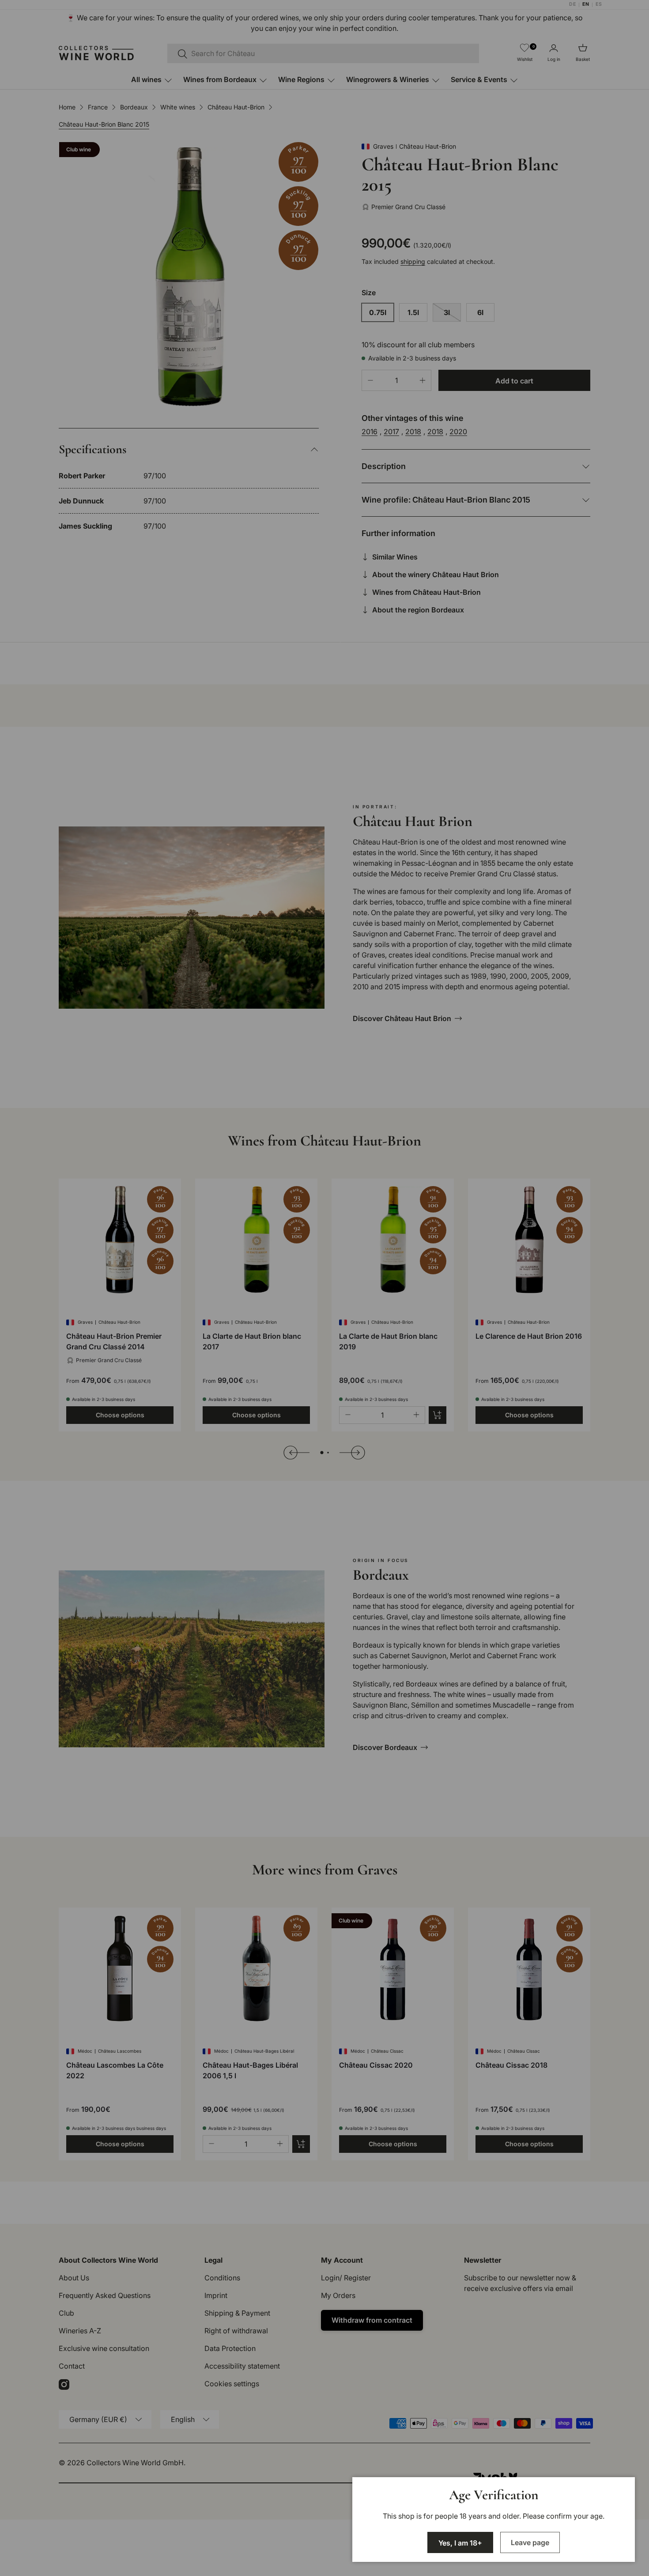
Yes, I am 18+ (460, 2543)
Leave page (530, 2542)
